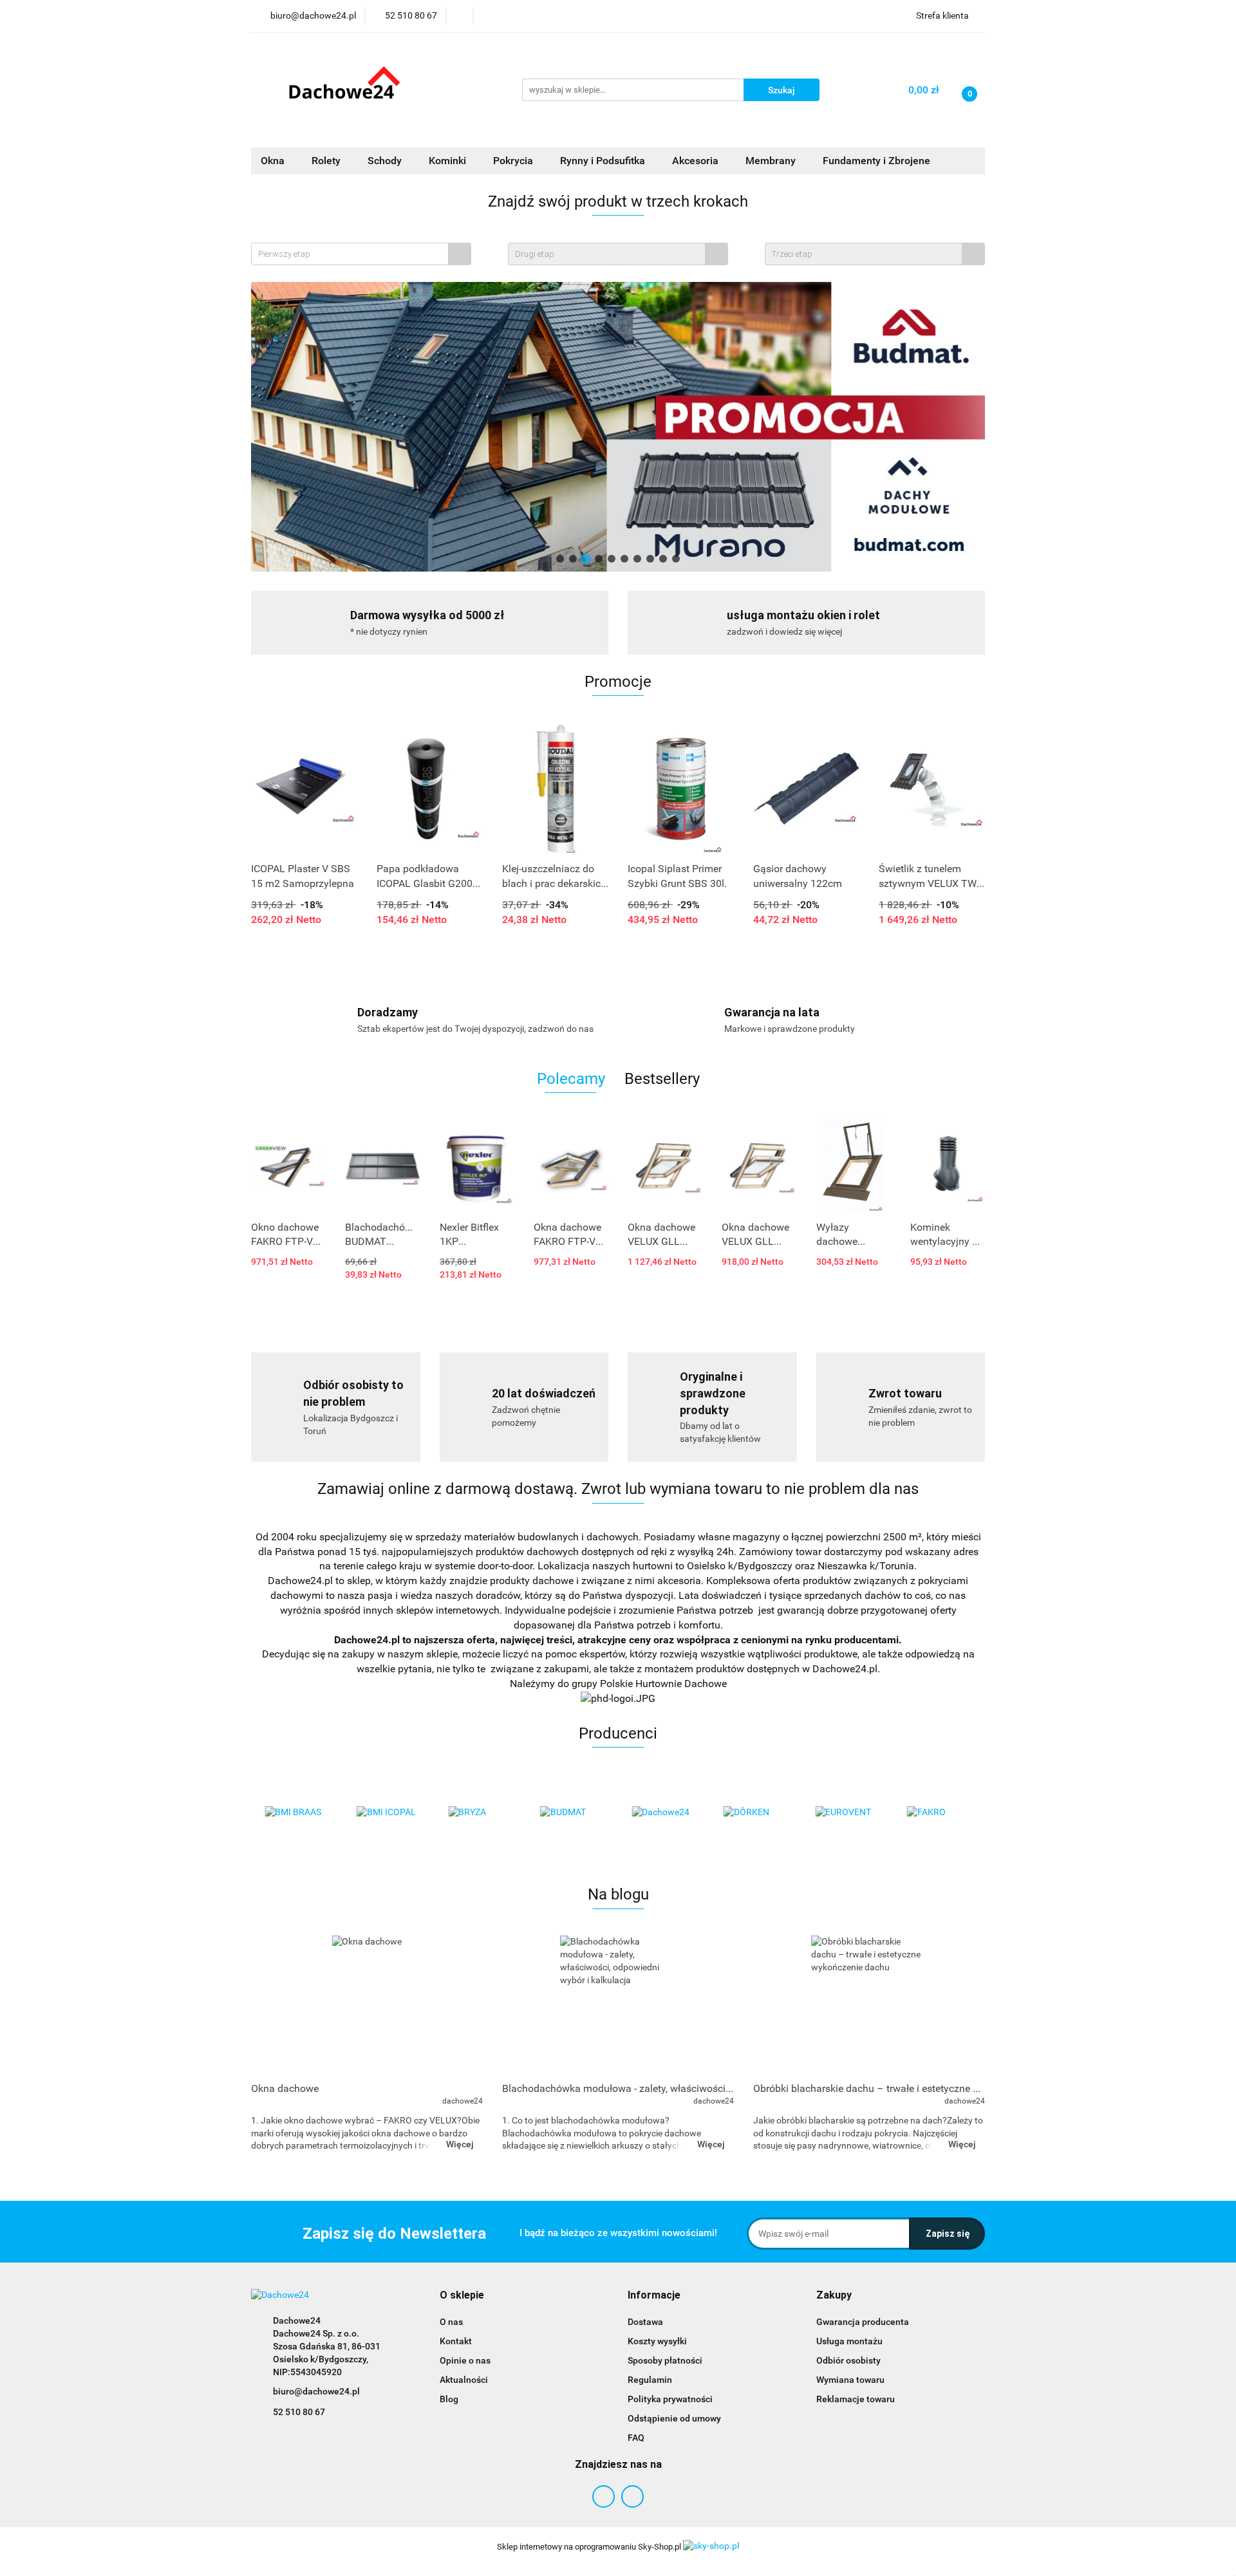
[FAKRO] (940, 1813)
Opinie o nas (465, 2360)
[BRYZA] (481, 1813)
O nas (451, 2322)
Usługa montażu (849, 2341)
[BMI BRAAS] (297, 1813)
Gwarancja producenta (863, 2322)
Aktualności (464, 2380)
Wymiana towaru (850, 2380)
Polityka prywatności (670, 2399)
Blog (449, 2399)
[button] (462, 2296)
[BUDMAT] (573, 1813)
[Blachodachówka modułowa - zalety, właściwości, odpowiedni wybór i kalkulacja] (618, 2005)
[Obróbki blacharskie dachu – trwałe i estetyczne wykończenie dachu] (869, 2005)
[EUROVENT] (847, 1813)
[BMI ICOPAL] (389, 1813)
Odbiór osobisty (848, 2360)
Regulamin (650, 2380)
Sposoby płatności (665, 2360)
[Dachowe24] (664, 1813)
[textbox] (350, 254)
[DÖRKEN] (756, 1813)
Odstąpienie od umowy (674, 2418)
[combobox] (361, 254)
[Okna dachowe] (367, 2005)
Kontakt (456, 2341)
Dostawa (645, 2322)
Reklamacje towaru (856, 2399)
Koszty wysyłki (657, 2341)
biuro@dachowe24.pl (316, 2391)
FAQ (636, 2438)
